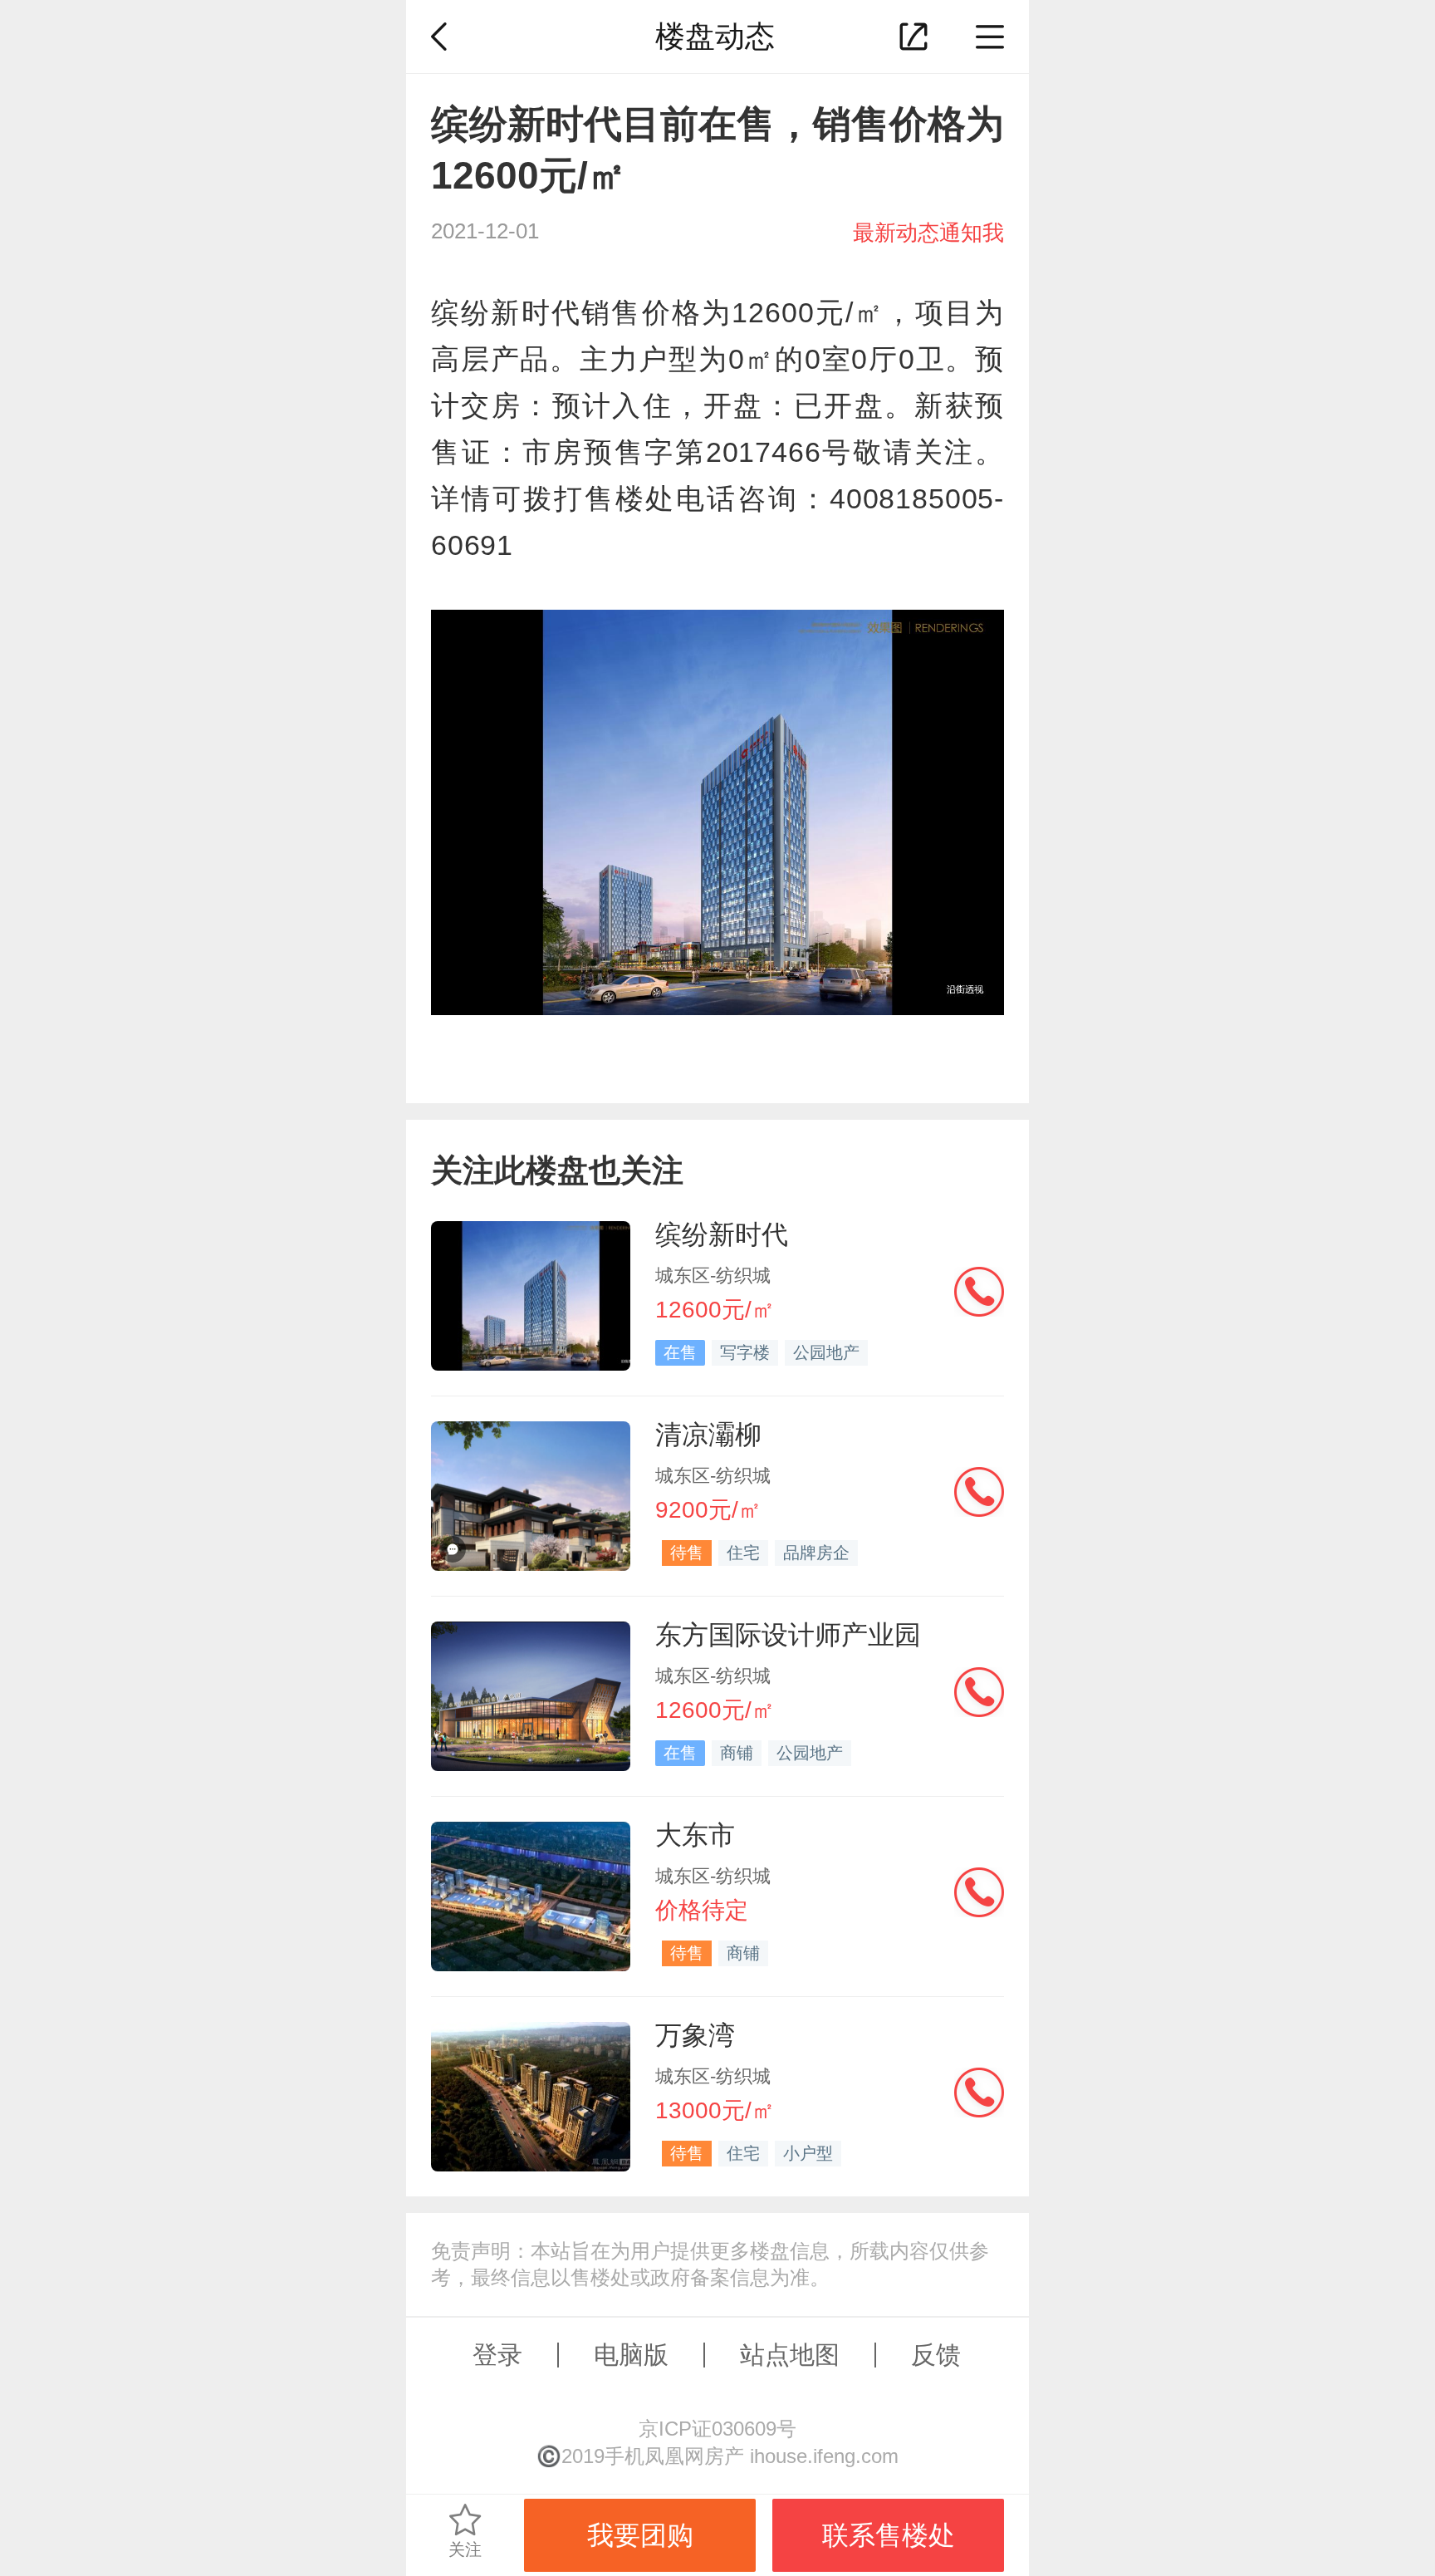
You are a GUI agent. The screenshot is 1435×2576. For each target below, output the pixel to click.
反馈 (936, 2355)
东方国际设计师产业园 (788, 1635)
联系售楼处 (889, 2535)
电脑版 (631, 2355)
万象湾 (695, 2035)
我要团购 (640, 2535)
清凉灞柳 (708, 1435)
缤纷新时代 (722, 1234)
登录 (497, 2355)
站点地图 (790, 2355)
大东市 (695, 1835)
